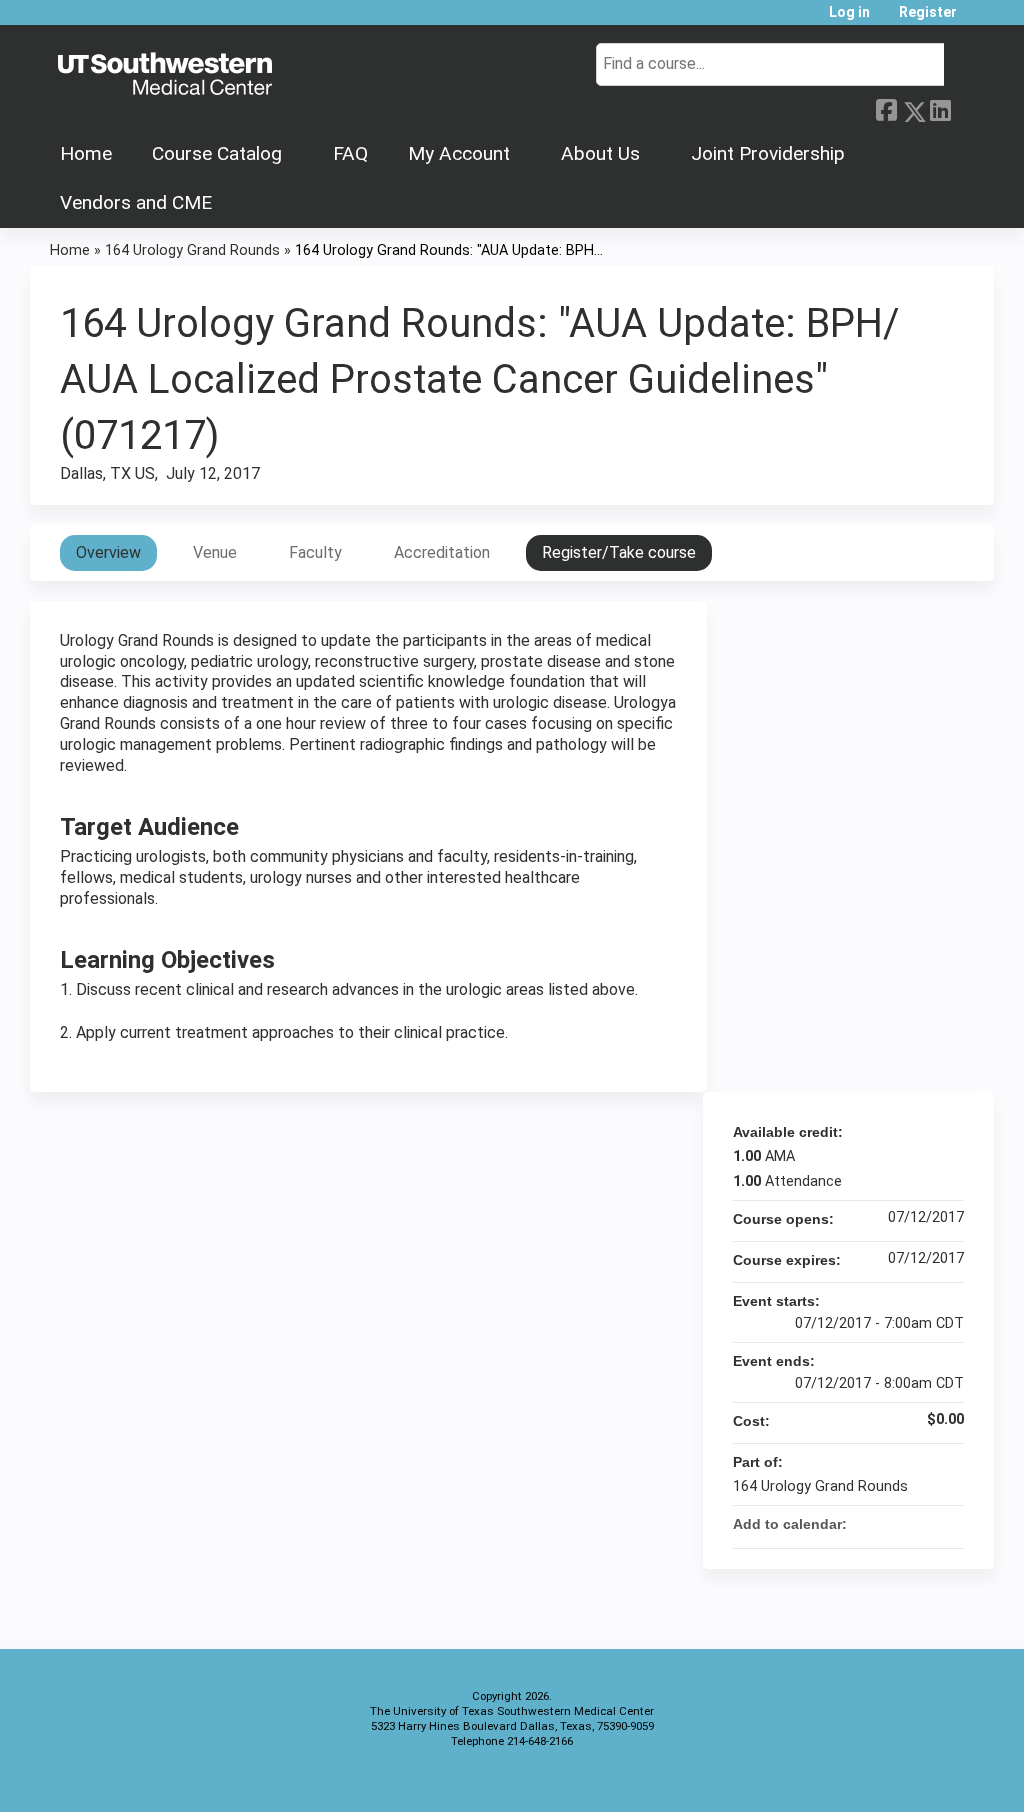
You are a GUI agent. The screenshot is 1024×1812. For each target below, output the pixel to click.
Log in (849, 12)
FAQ (350, 153)
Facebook (886, 108)
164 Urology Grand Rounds (192, 250)
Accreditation (442, 552)
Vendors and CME (136, 202)
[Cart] (978, 19)
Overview (108, 552)
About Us (600, 153)
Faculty (315, 552)
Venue (215, 552)
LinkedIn (940, 108)
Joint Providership (768, 153)
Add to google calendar (870, 1524)
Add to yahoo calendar (896, 1524)
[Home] (165, 75)
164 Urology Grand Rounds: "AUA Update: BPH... (449, 250)
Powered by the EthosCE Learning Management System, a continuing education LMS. (923, 1779)
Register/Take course (619, 552)
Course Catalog (217, 153)
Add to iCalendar (922, 1523)
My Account (459, 153)
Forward (967, 106)
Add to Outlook (948, 1524)
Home (86, 153)
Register (928, 12)
